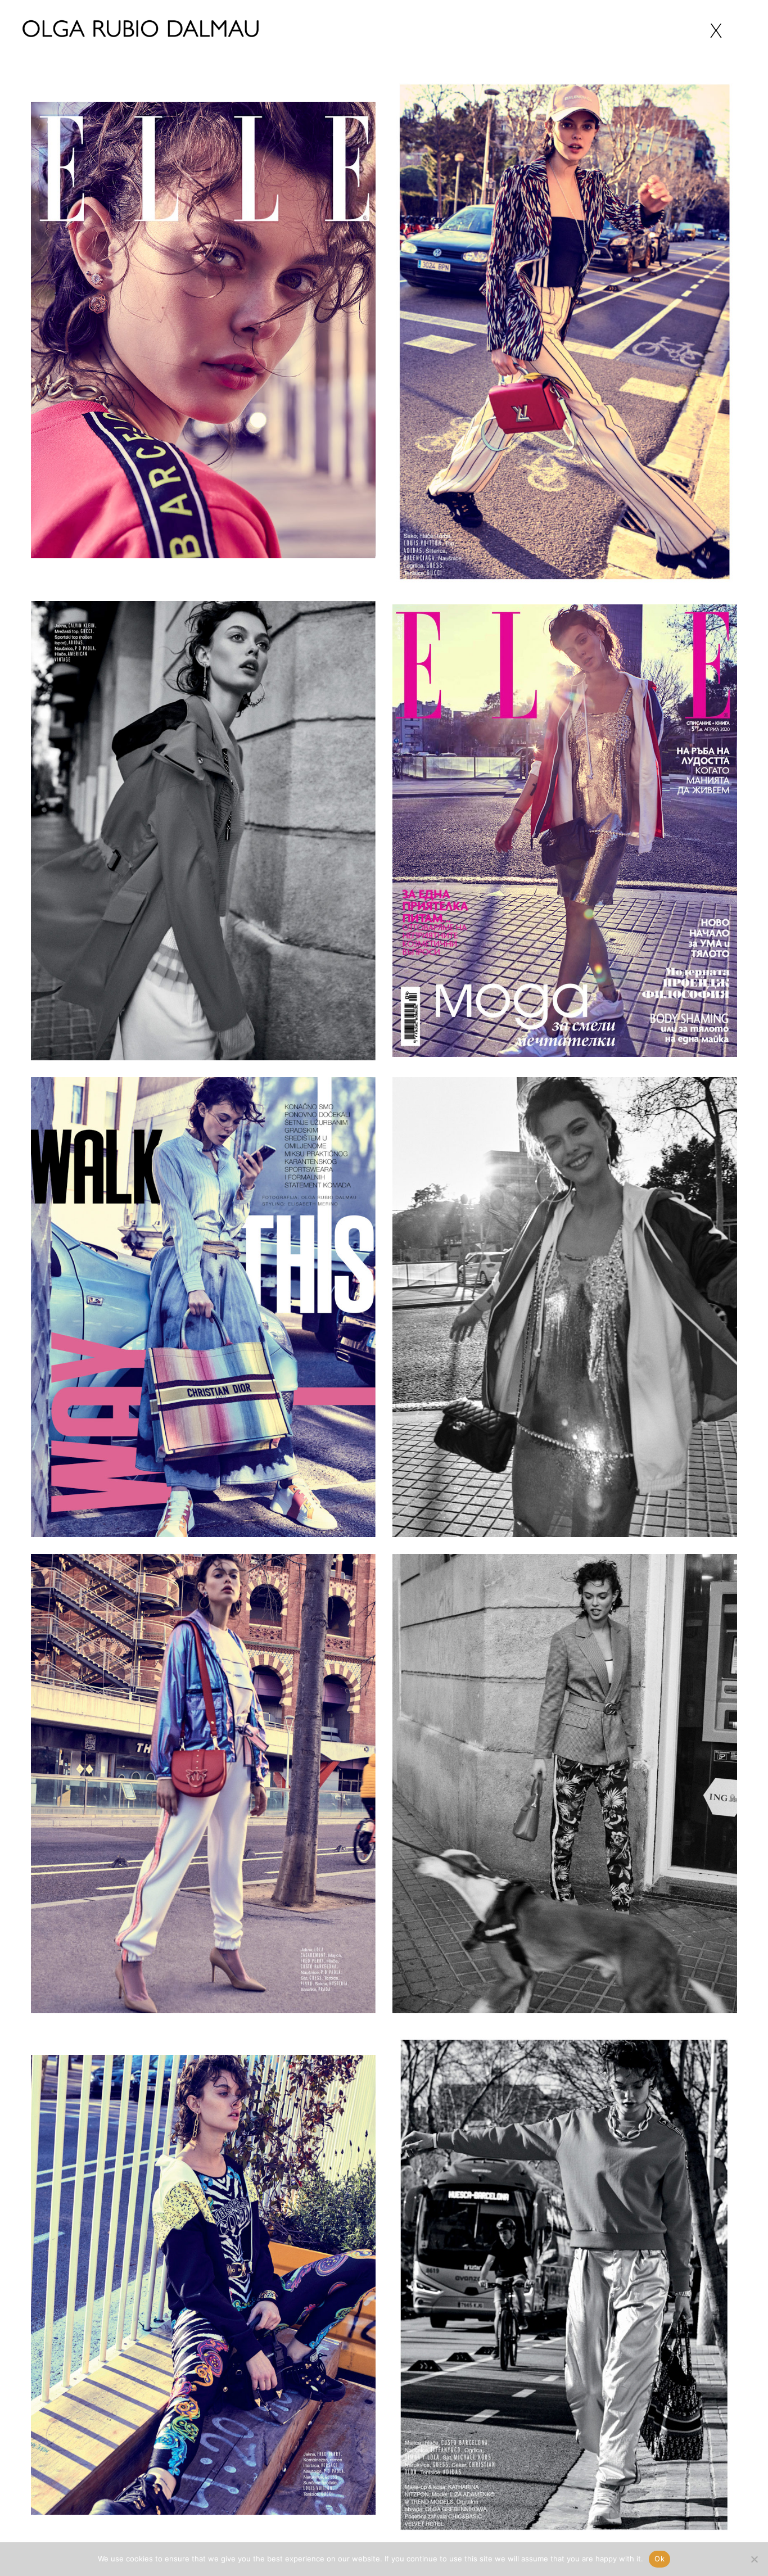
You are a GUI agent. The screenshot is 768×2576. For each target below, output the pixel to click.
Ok (659, 2559)
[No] (754, 2559)
